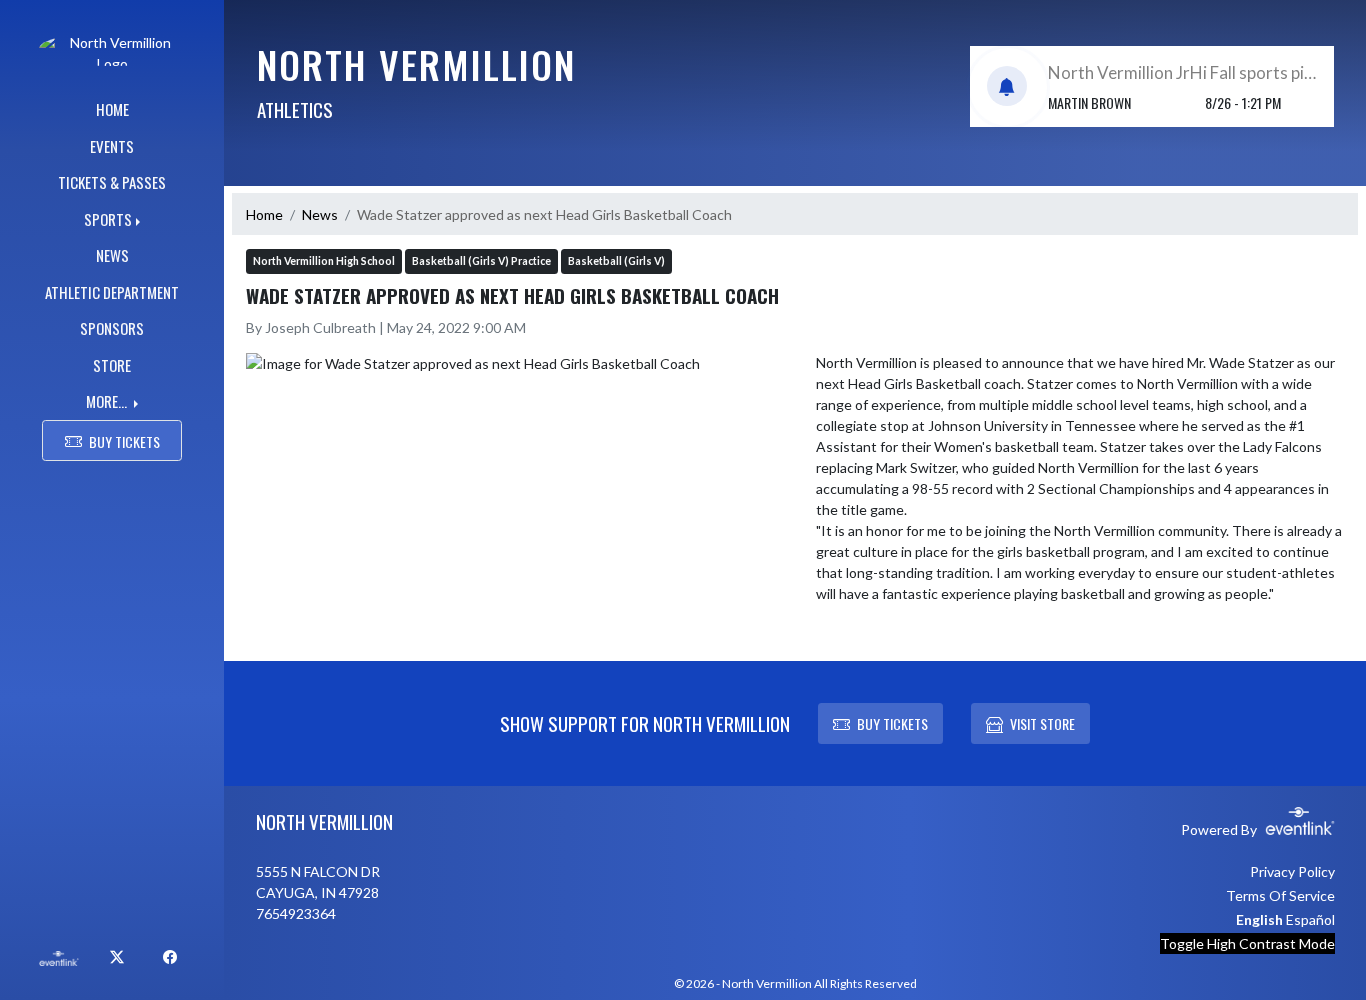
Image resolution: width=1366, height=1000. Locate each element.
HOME (112, 109)
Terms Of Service (1280, 895)
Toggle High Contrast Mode (1247, 943)
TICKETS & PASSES (112, 182)
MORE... (108, 401)
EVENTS (112, 146)
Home (264, 214)
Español (1310, 919)
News (320, 214)
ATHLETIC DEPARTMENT (112, 292)
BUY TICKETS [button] (124, 441)
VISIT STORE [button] (1042, 723)
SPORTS (108, 219)
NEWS (112, 255)
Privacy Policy (1292, 871)
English (1259, 919)
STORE (112, 365)
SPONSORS (112, 328)
